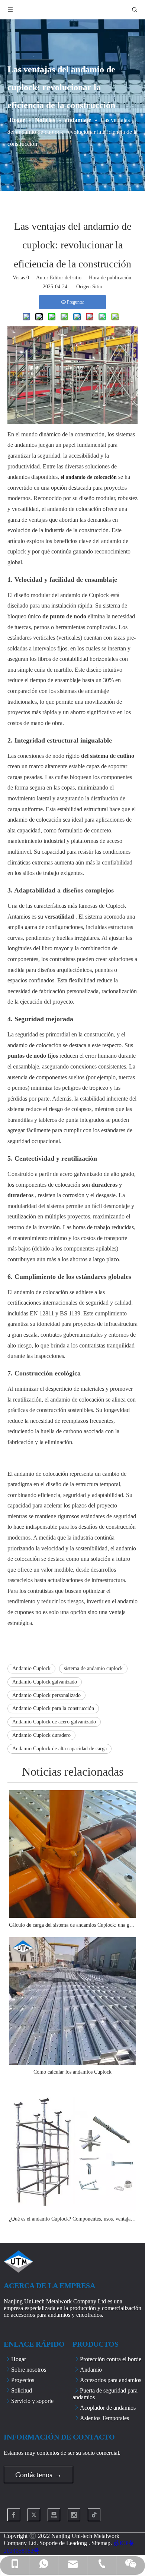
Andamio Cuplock (31, 1668)
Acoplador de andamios (108, 2408)
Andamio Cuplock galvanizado (45, 1682)
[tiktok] (94, 2515)
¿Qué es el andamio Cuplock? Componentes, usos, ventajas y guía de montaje (72, 2219)
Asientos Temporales (104, 2418)
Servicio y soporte (32, 2401)
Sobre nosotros (29, 2370)
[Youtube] (54, 2515)
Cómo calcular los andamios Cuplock (72, 2072)
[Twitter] (34, 2515)
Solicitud (22, 2390)
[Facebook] (14, 2515)
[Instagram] (74, 2515)
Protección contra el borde (111, 2359)
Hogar (19, 2359)
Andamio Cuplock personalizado (46, 1695)
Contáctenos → (38, 2475)
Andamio (91, 2370)
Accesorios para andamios (111, 2380)
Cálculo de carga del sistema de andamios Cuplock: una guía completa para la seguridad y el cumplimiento (72, 1925)
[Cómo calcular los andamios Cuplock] (72, 2001)
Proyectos (23, 2380)
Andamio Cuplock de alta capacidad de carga (59, 1749)
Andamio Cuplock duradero (41, 1735)
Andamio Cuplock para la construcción (53, 1708)
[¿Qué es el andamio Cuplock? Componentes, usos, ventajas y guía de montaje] (72, 2148)
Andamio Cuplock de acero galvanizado (54, 1722)
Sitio (97, 287)
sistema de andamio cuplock (93, 1668)
